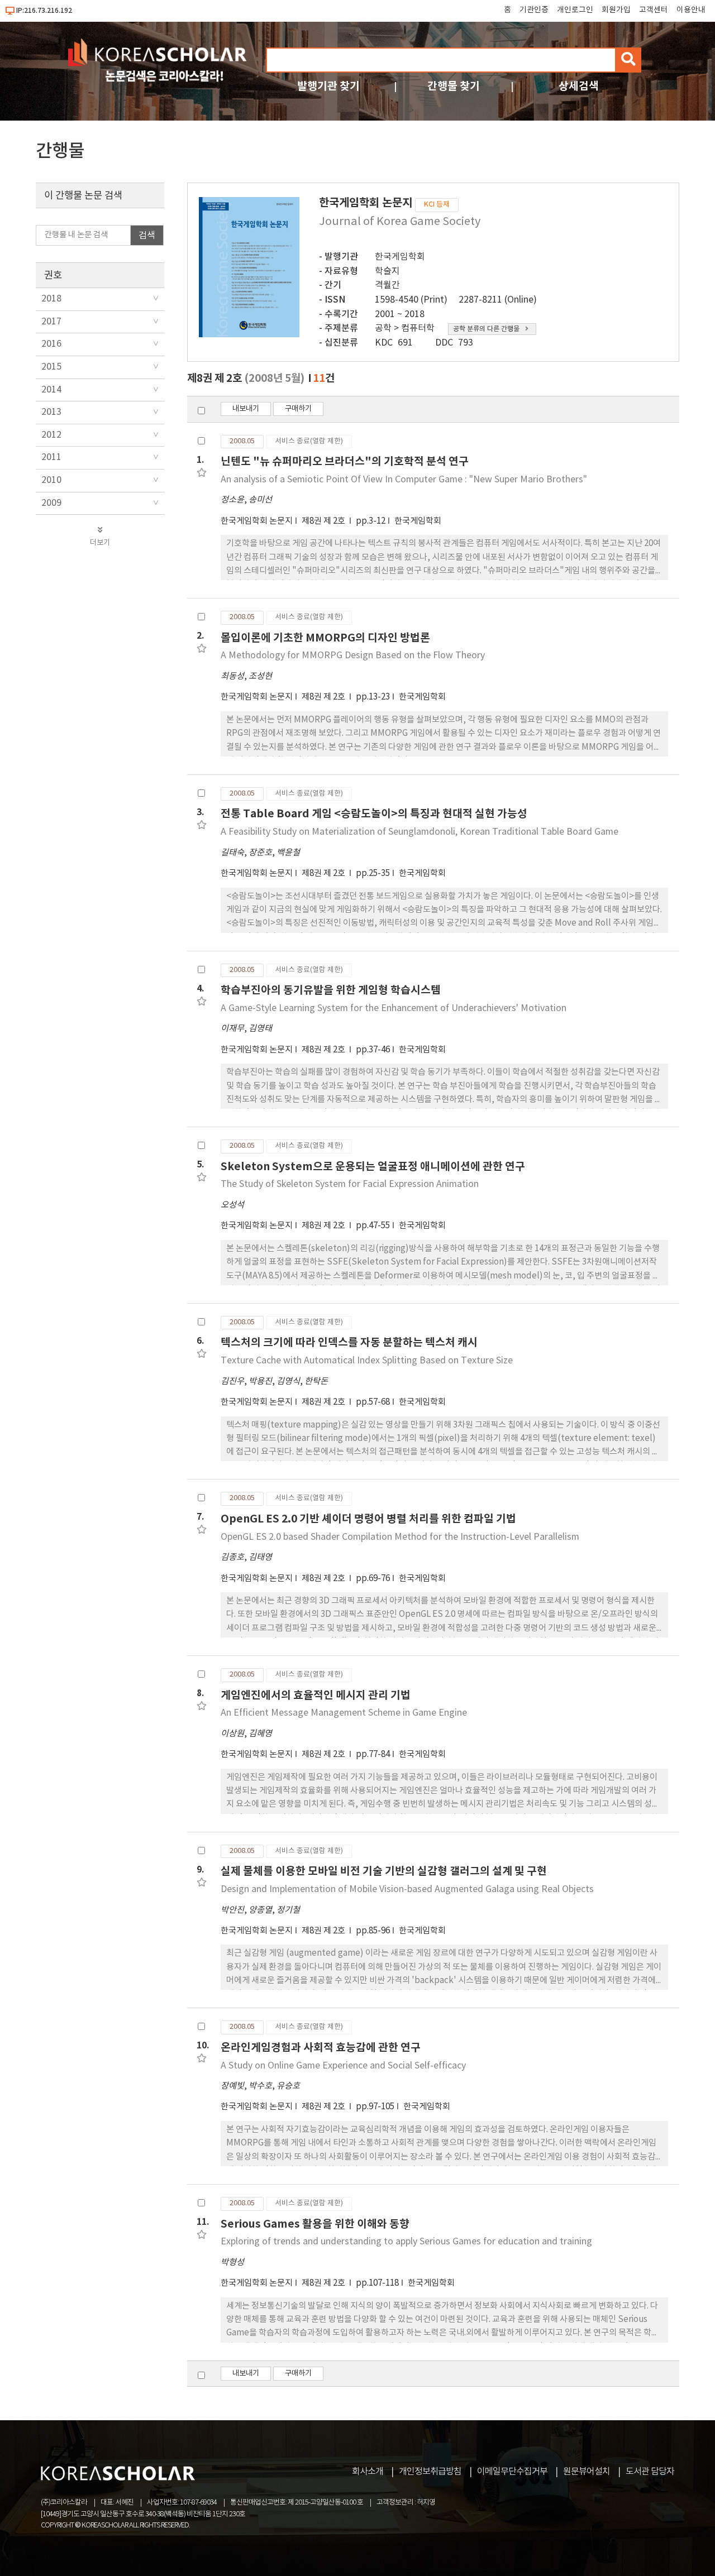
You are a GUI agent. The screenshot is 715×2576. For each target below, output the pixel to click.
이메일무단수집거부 (512, 2472)
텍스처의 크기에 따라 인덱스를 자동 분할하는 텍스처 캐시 (349, 1342)
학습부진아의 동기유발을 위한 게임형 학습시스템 (331, 990)
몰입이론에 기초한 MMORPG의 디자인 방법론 (325, 638)
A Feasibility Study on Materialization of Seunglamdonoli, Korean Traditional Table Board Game (420, 832)
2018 (51, 299)
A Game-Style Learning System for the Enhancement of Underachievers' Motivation (394, 1008)
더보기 (100, 543)
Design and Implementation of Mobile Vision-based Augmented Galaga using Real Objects (407, 1889)
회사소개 (368, 2472)
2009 (51, 503)
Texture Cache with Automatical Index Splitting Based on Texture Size (367, 1361)
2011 (51, 457)
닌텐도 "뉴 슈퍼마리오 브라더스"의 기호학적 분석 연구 (345, 461)
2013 (51, 412)
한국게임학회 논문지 (257, 521)
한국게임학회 (400, 257)
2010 (51, 480)
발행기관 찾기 (328, 86)
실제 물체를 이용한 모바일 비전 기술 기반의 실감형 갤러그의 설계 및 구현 (384, 1871)
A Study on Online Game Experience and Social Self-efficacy (343, 2066)
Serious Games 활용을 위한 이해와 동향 (315, 2224)
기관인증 (534, 10)
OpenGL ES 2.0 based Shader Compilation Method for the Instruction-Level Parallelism (400, 1537)
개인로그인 (575, 10)
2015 (51, 367)
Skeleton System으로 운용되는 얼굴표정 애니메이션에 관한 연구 (373, 1167)
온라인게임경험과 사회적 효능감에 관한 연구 (321, 2048)
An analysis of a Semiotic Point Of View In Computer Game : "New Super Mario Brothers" (404, 480)
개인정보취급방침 (430, 2472)
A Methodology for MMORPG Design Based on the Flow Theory (353, 655)
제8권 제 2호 (324, 521)
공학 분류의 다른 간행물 (486, 329)
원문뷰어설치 (587, 2472)
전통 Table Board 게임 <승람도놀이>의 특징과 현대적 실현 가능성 (374, 814)
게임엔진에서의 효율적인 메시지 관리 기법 (316, 1695)
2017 (51, 322)
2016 (51, 344)
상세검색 (579, 86)
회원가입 (616, 10)
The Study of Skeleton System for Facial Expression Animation (350, 1184)
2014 (51, 390)
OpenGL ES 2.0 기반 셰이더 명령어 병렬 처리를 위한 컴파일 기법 (368, 1519)
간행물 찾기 (454, 86)
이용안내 (691, 10)
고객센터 (654, 10)
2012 (51, 435)
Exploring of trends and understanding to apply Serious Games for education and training (406, 2242)
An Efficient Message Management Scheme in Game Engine (344, 1713)
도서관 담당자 (650, 2472)
